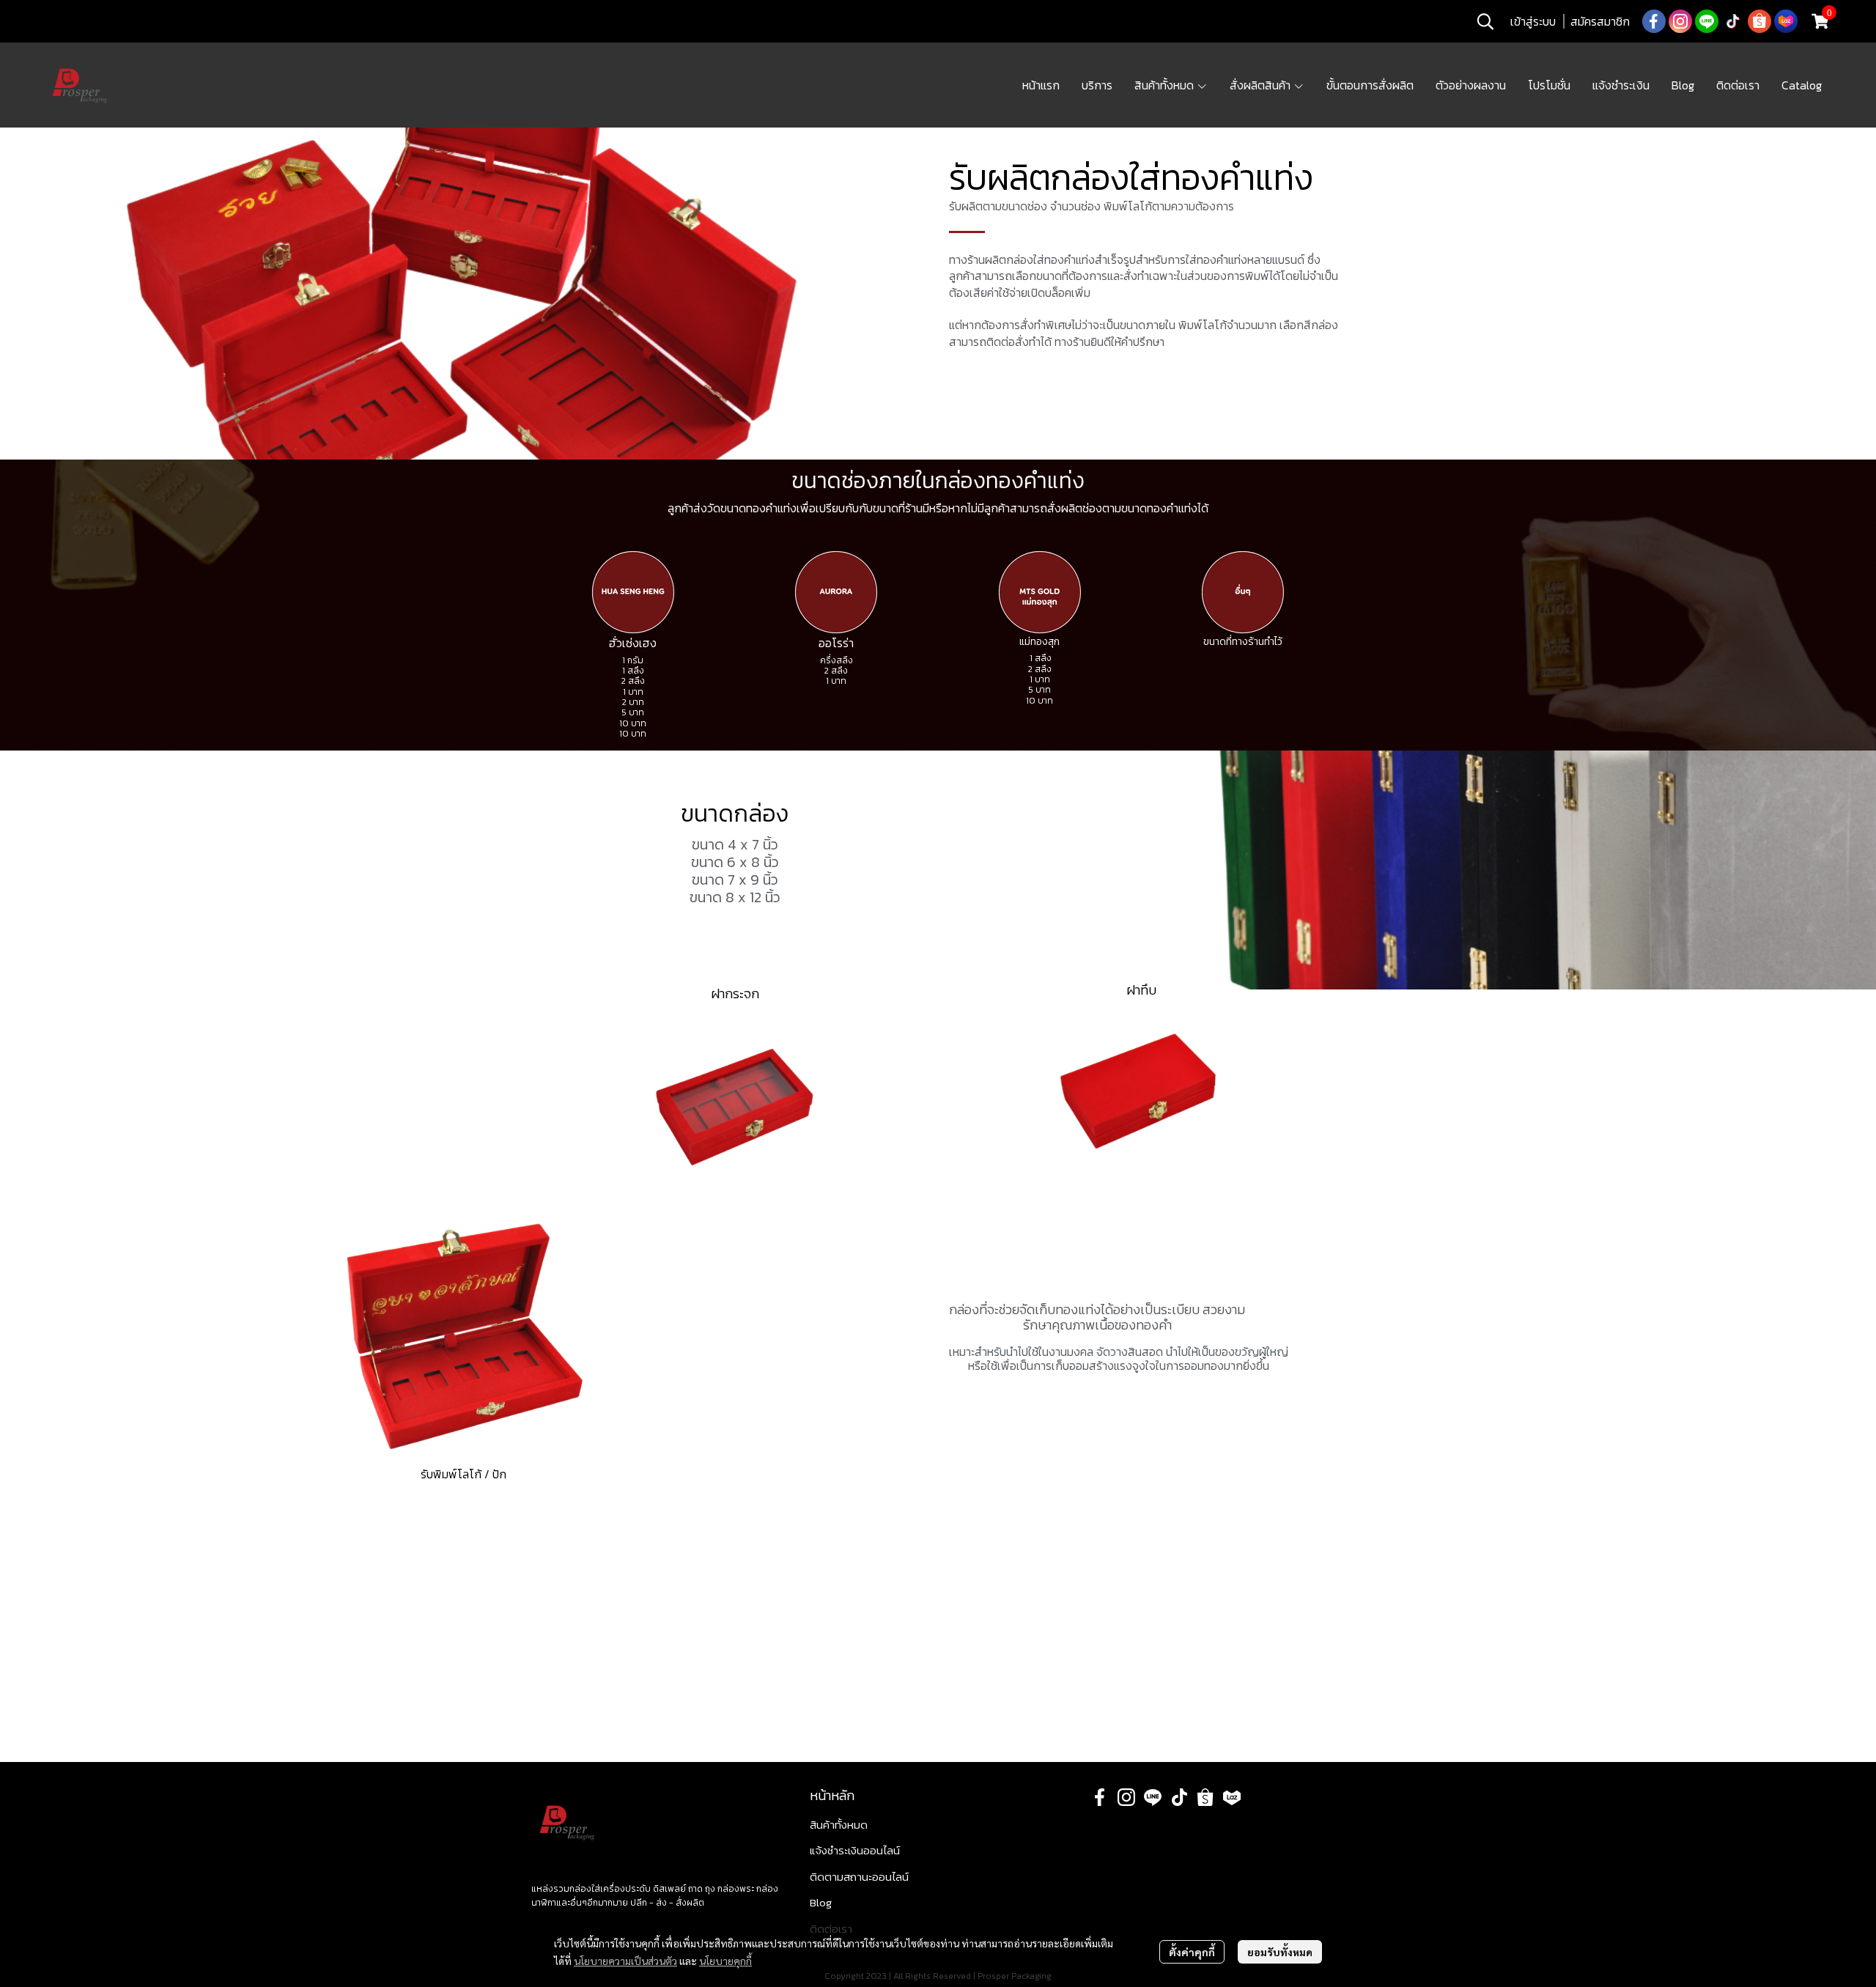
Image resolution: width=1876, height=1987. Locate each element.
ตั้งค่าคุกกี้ (1192, 1952)
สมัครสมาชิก (1600, 21)
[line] (1707, 21)
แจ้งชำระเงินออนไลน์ (855, 1850)
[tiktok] (1733, 21)
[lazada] (1786, 21)
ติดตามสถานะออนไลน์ (859, 1877)
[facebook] (1654, 21)
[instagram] (1680, 21)
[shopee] (1759, 21)
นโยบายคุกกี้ (725, 1961)
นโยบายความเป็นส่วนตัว (625, 1961)
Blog (821, 1902)
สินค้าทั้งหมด (839, 1825)
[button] (1485, 21)
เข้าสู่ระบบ (1533, 21)
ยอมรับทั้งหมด (1280, 1952)
